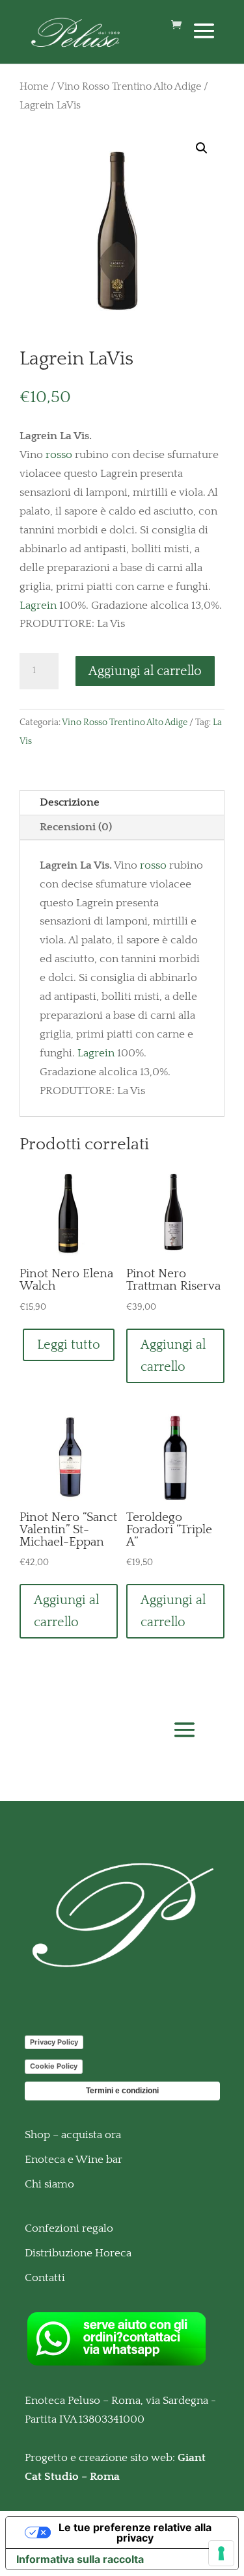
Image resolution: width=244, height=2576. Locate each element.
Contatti (45, 2278)
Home (34, 87)
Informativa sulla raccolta (80, 2559)
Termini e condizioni (122, 2091)
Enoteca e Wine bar (74, 2160)
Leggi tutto (69, 1345)
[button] (202, 148)
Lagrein (38, 606)
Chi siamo (49, 2184)
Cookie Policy (54, 2066)
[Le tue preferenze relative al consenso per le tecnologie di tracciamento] (221, 2553)
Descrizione (70, 802)
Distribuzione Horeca (78, 2253)
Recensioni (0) (76, 827)
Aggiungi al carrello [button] (173, 1356)
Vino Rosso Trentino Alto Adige (129, 87)
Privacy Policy (54, 2042)
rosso (59, 455)
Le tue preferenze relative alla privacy (135, 2532)
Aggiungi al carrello (145, 671)
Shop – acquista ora (73, 2135)
